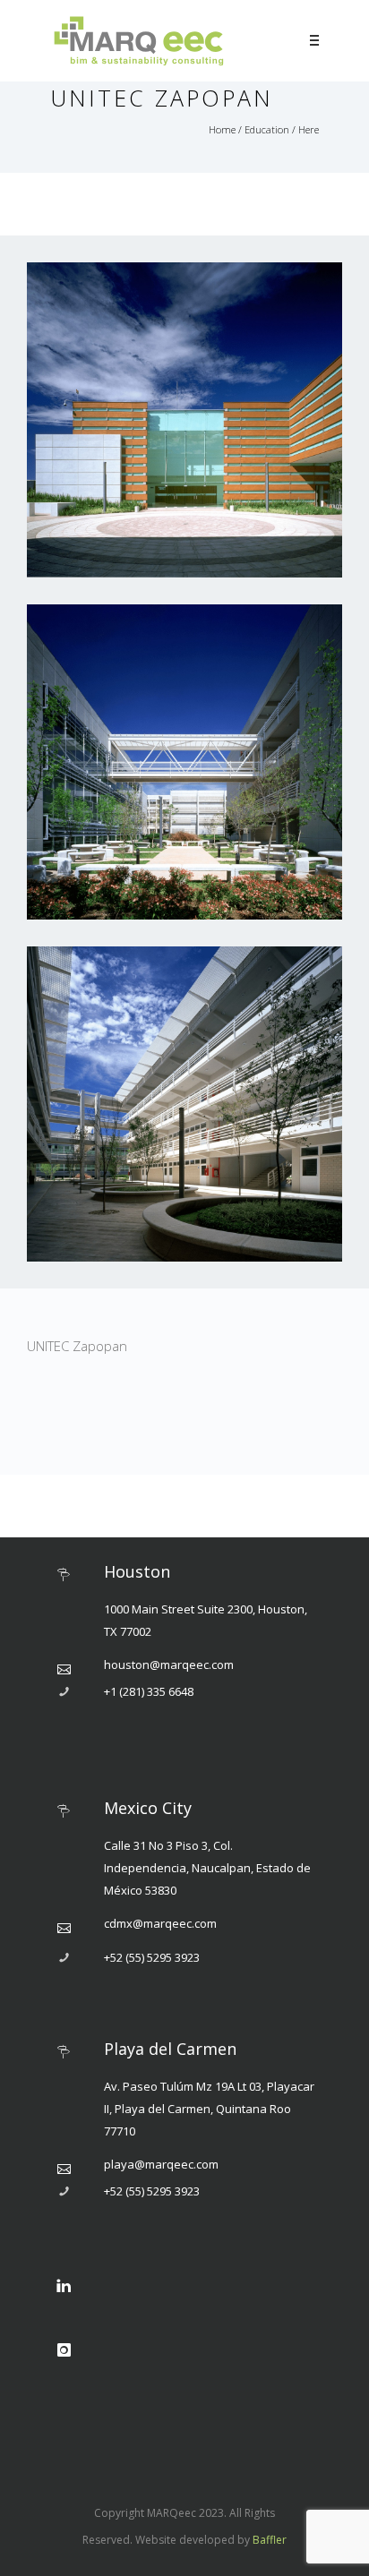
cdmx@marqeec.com (160, 1923)
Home (222, 129)
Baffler (270, 2540)
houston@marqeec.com (169, 1665)
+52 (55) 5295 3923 (152, 1957)
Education (267, 129)
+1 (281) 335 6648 (149, 1691)
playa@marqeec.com (161, 2164)
